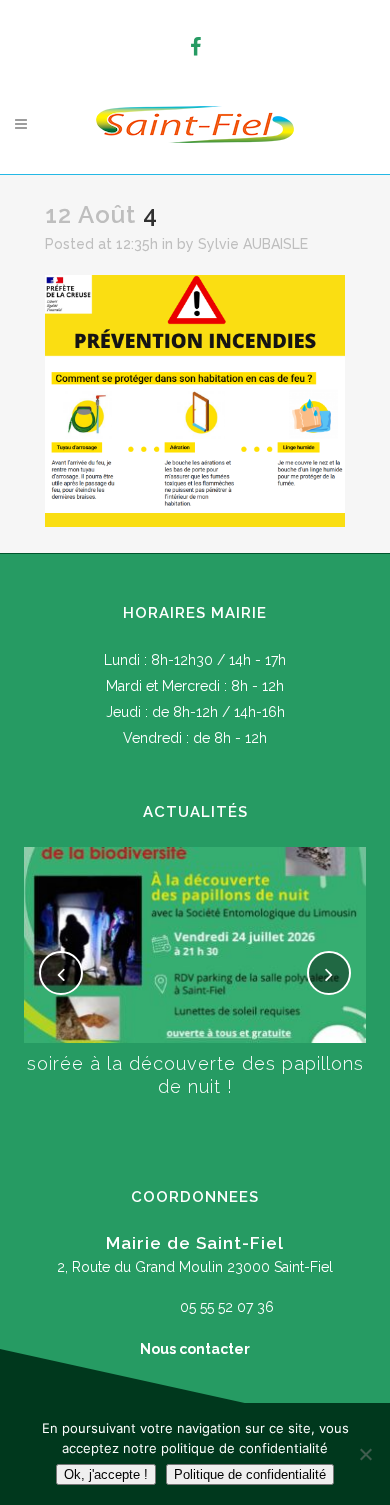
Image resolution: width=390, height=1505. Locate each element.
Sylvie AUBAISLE (253, 244)
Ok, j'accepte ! (106, 1474)
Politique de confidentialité (250, 1474)
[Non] (365, 1454)
